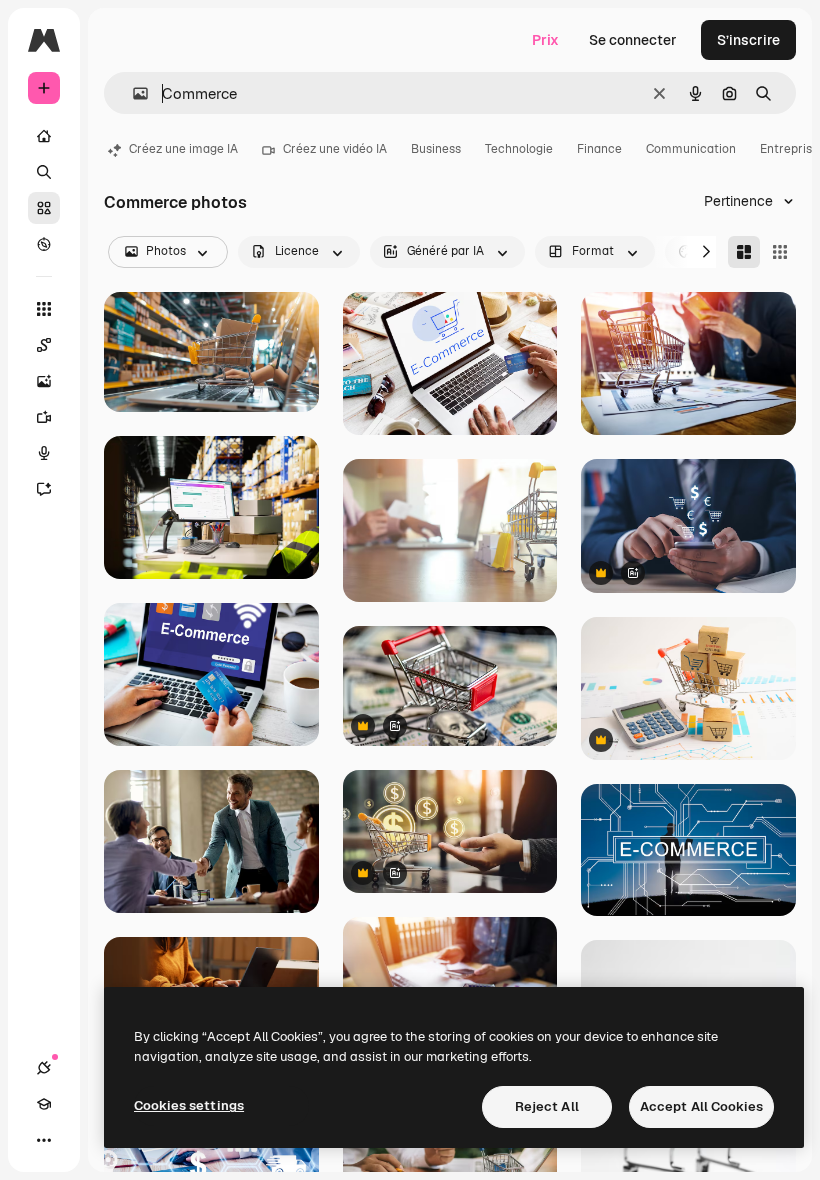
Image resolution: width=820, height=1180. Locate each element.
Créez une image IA (183, 149)
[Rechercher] (44, 172)
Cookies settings (189, 1105)
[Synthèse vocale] (44, 453)
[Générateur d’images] (44, 381)
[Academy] (44, 1104)
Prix (545, 40)
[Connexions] (44, 1068)
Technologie (519, 149)
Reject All (547, 1106)
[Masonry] (744, 252)
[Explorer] (44, 244)
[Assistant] (44, 489)
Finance (599, 149)
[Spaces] (44, 345)
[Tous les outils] (44, 309)
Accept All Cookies (701, 1106)
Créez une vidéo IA (335, 149)
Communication (691, 149)
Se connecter (633, 40)
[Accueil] (44, 136)
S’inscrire (748, 40)
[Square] (780, 252)
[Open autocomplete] (132, 93)
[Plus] (44, 1140)
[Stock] (44, 208)
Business (436, 149)
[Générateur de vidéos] (44, 417)
